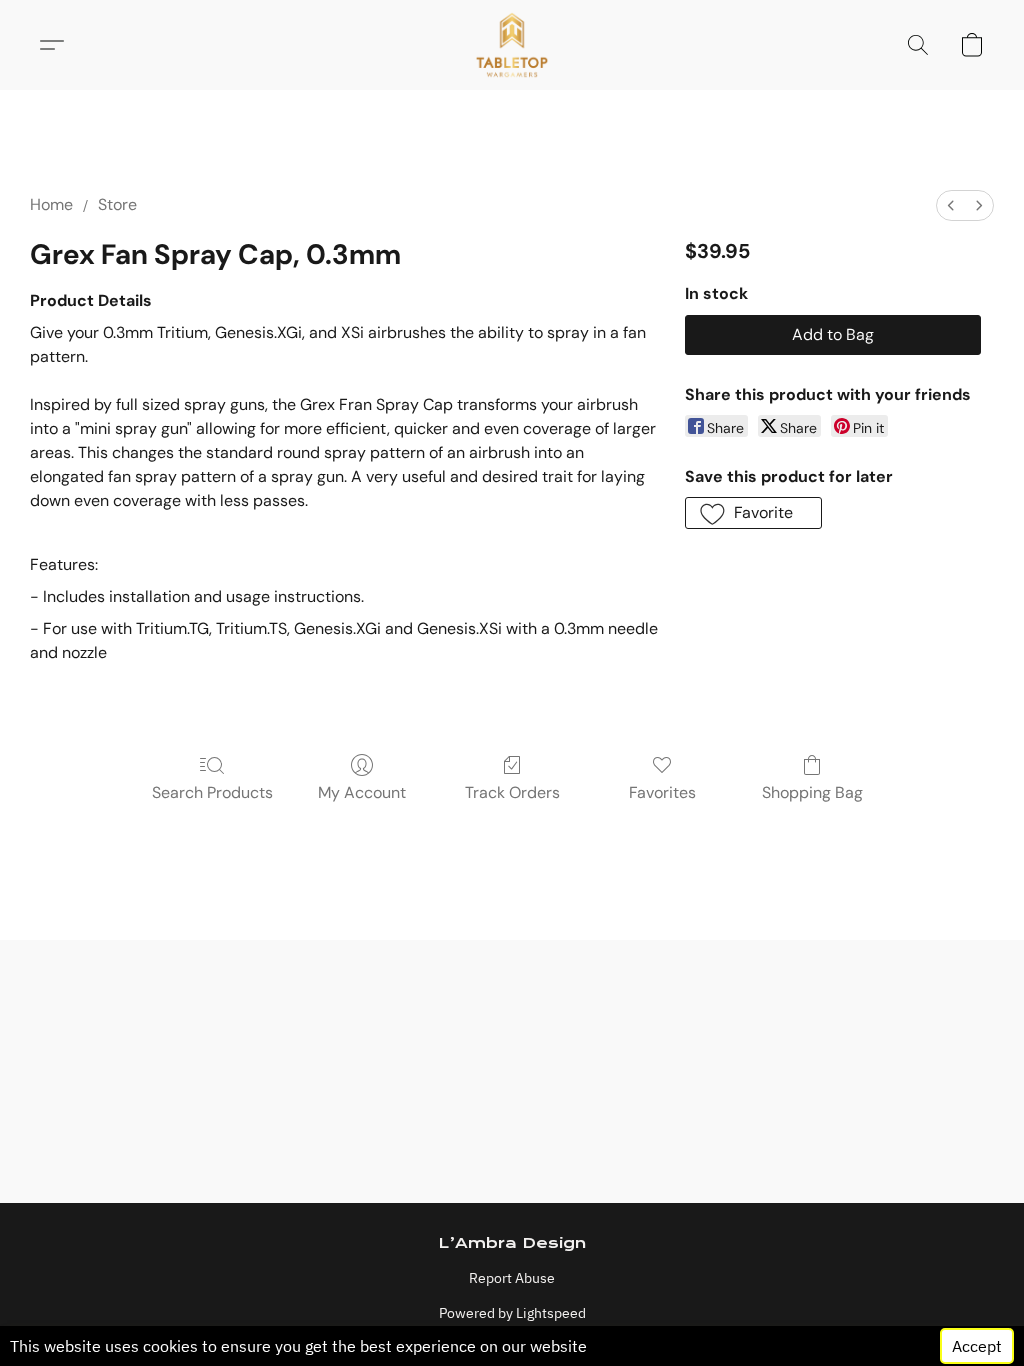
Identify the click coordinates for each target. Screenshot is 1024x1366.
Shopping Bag (812, 792)
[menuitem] (951, 205)
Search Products (212, 792)
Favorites (662, 792)
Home (51, 204)
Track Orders (512, 792)
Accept (977, 1346)
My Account (362, 792)
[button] (512, 45)
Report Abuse (512, 1278)
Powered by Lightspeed (512, 1313)
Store (117, 204)
